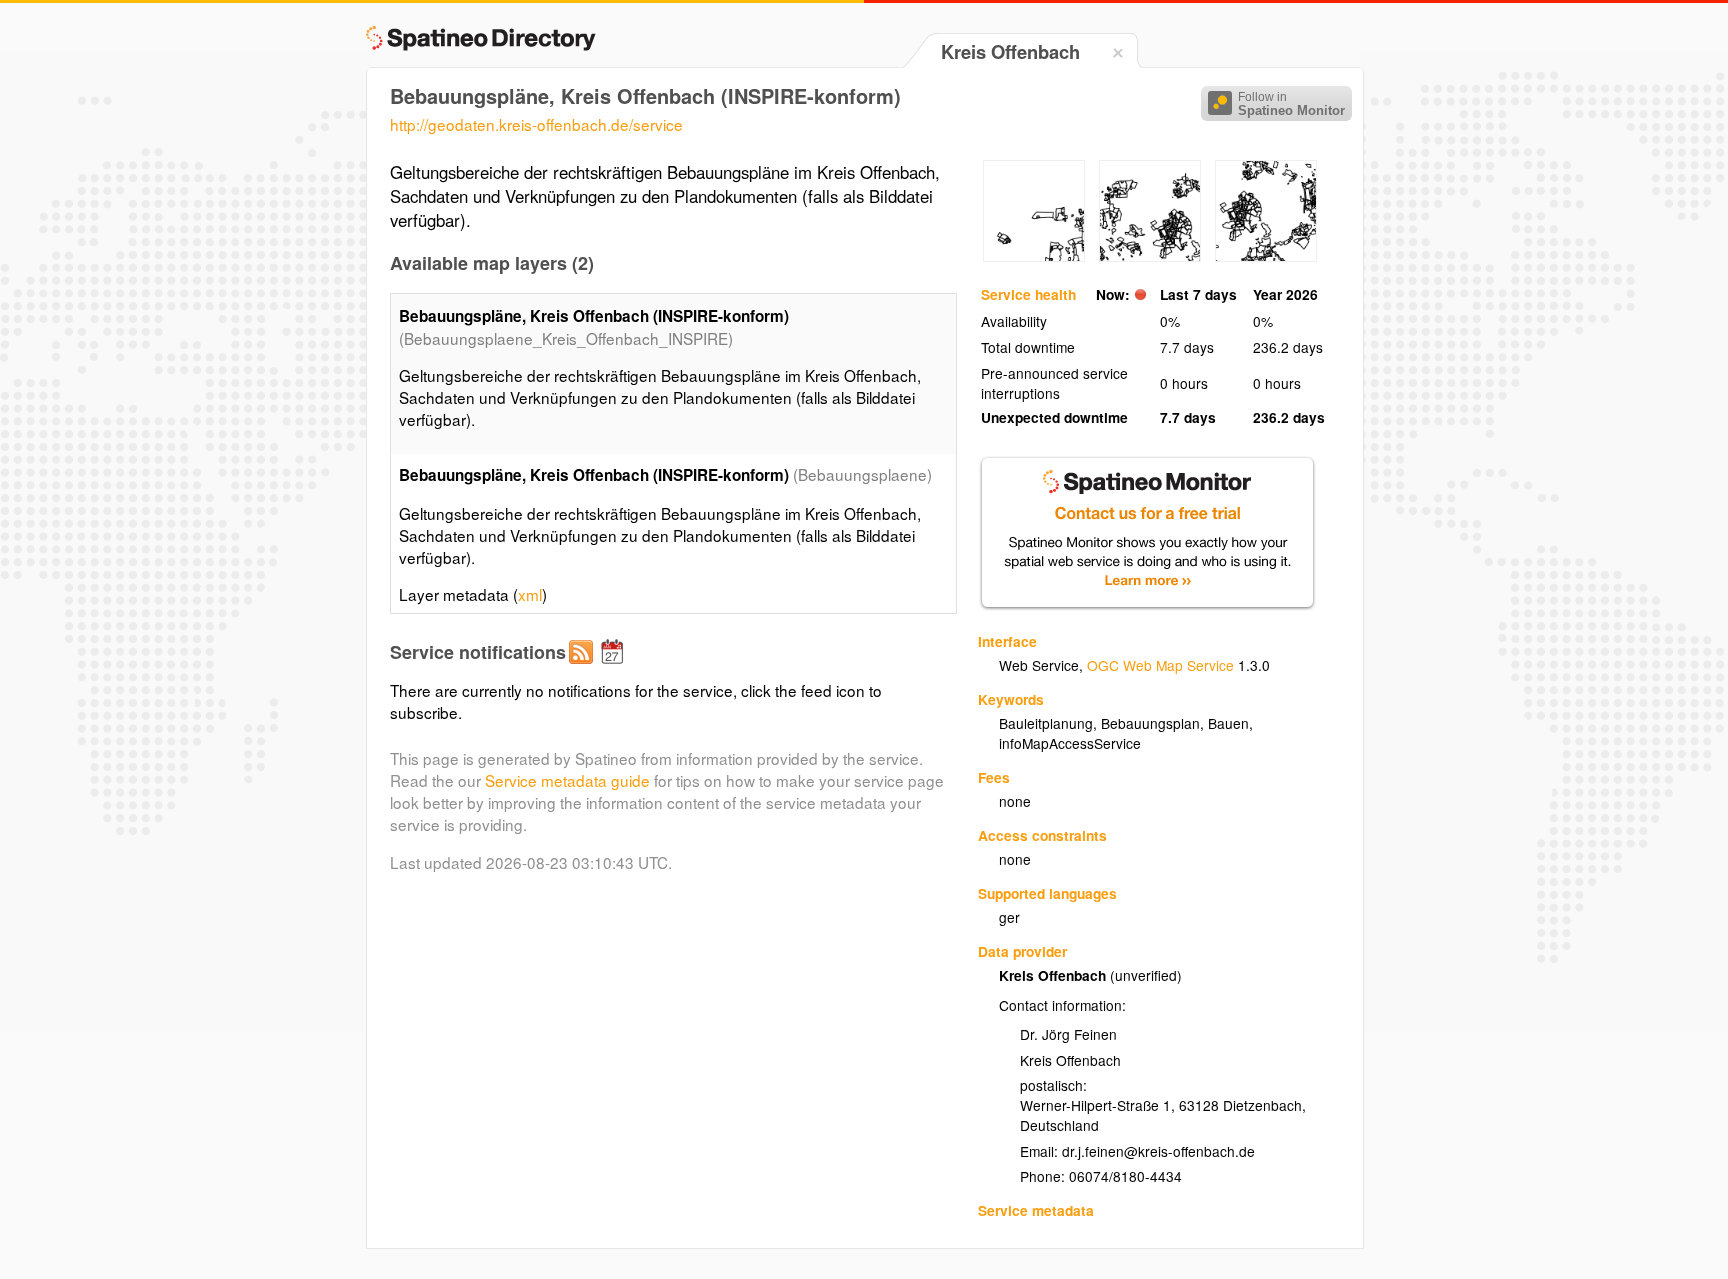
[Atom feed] (584, 668)
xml (530, 594)
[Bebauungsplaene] (1034, 256)
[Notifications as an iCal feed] (615, 668)
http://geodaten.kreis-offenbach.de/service (536, 124)
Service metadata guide (567, 780)
